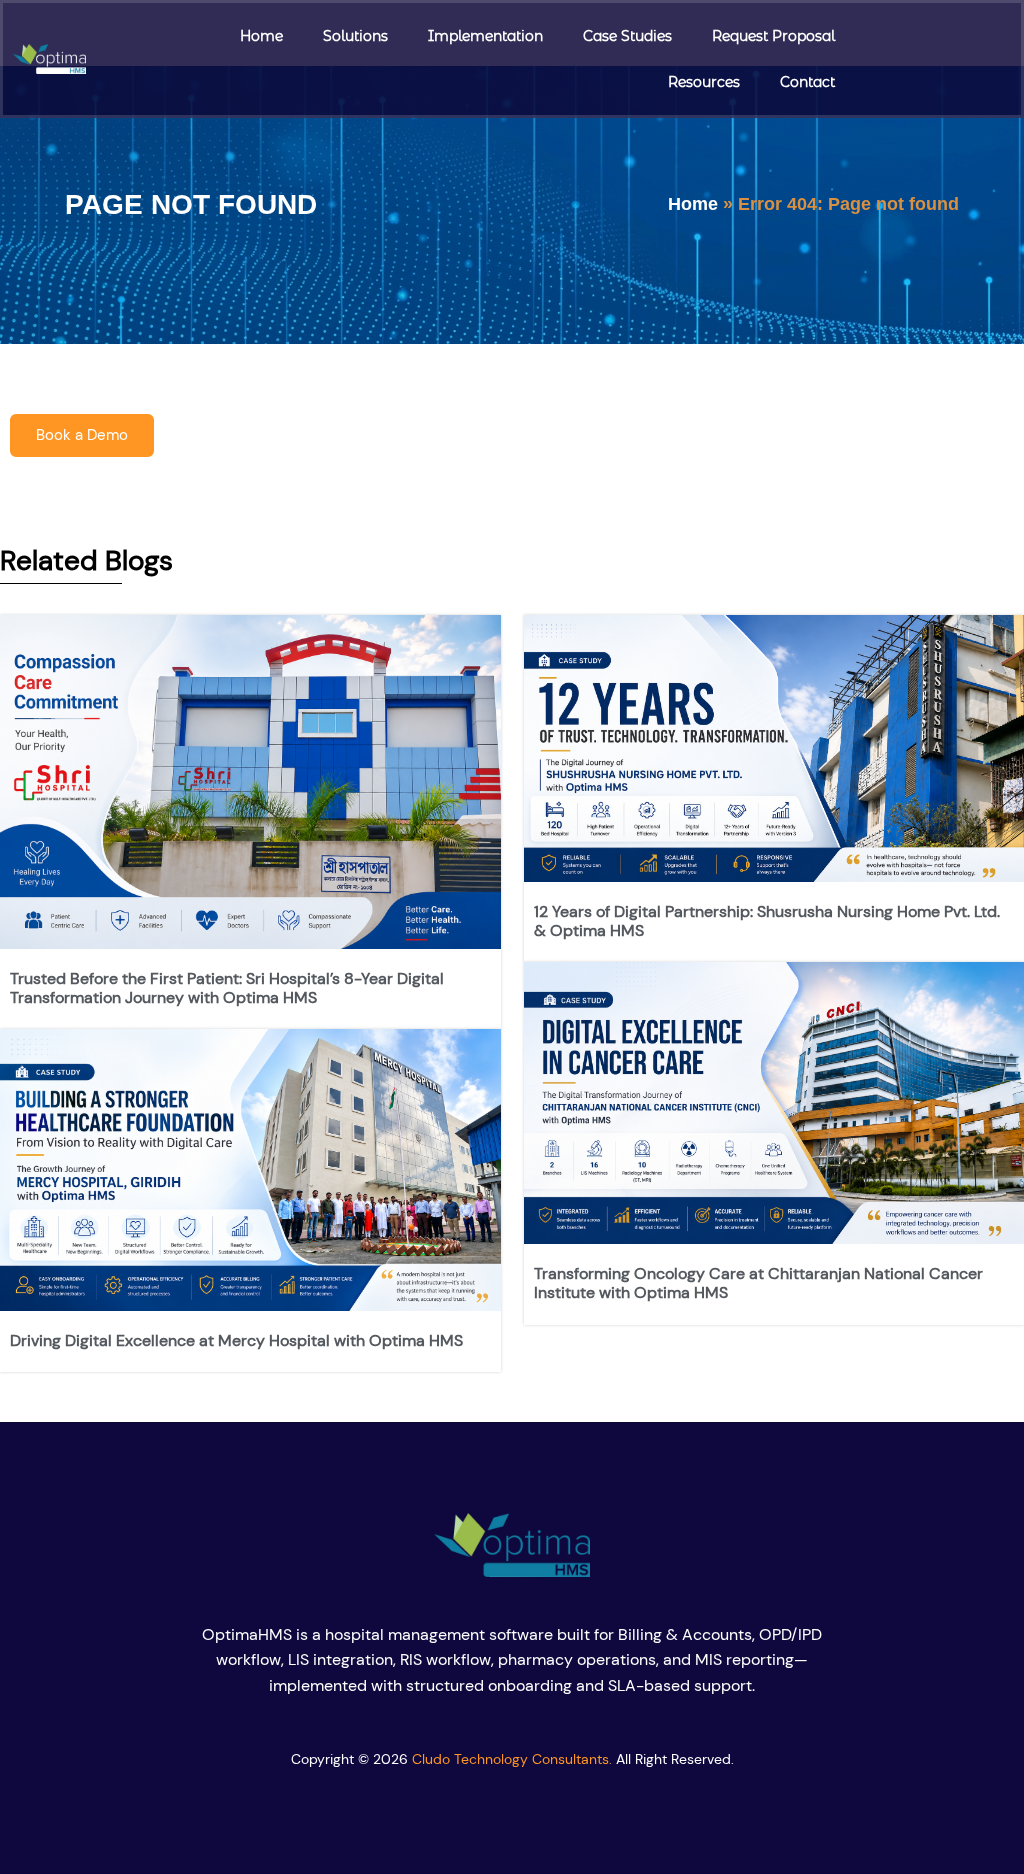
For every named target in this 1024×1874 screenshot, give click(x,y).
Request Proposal (773, 36)
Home (261, 36)
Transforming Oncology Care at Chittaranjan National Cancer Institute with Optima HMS (758, 1283)
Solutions (355, 36)
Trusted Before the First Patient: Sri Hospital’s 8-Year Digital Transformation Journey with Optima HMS (227, 988)
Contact (807, 82)
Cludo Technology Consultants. (512, 1759)
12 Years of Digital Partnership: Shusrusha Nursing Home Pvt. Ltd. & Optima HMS (767, 921)
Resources (704, 82)
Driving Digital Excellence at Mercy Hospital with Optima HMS (236, 1340)
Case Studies (627, 36)
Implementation (485, 36)
